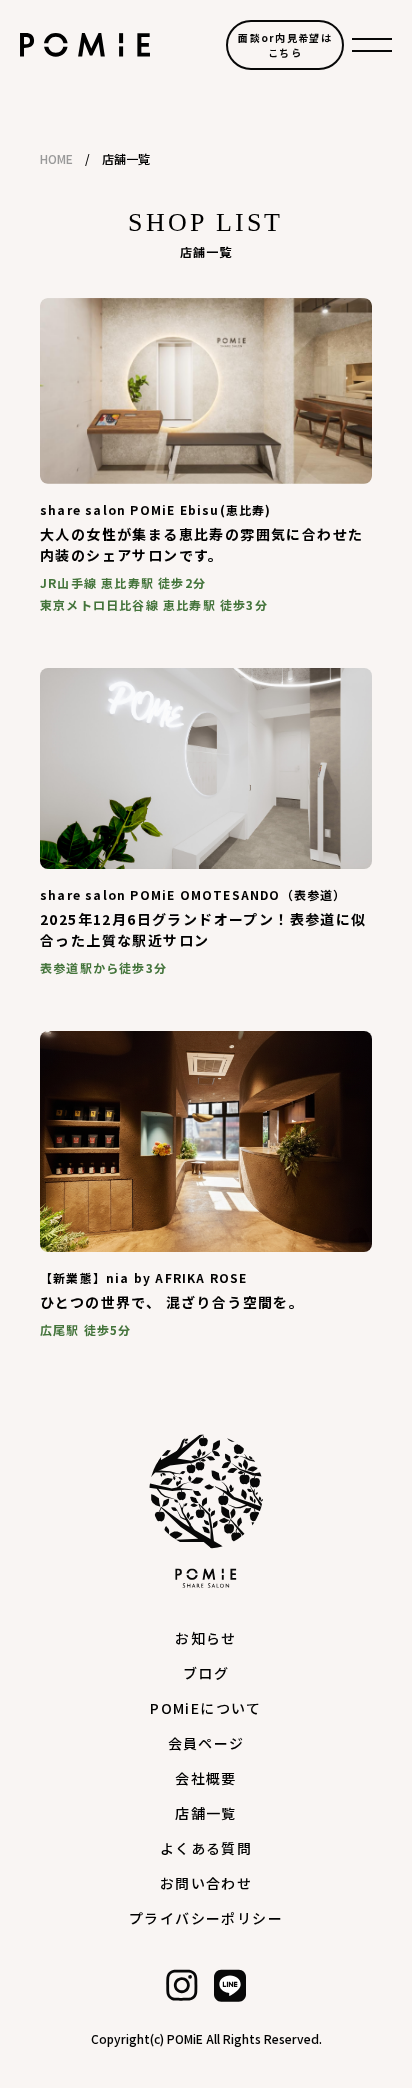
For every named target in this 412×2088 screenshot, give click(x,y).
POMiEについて (206, 1708)
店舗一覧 (206, 1813)
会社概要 (206, 1778)
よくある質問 (206, 1848)
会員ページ (206, 1743)
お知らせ (206, 1638)
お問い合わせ (206, 1883)
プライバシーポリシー (206, 1918)
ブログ (206, 1673)
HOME (56, 158)
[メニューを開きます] (372, 45)
